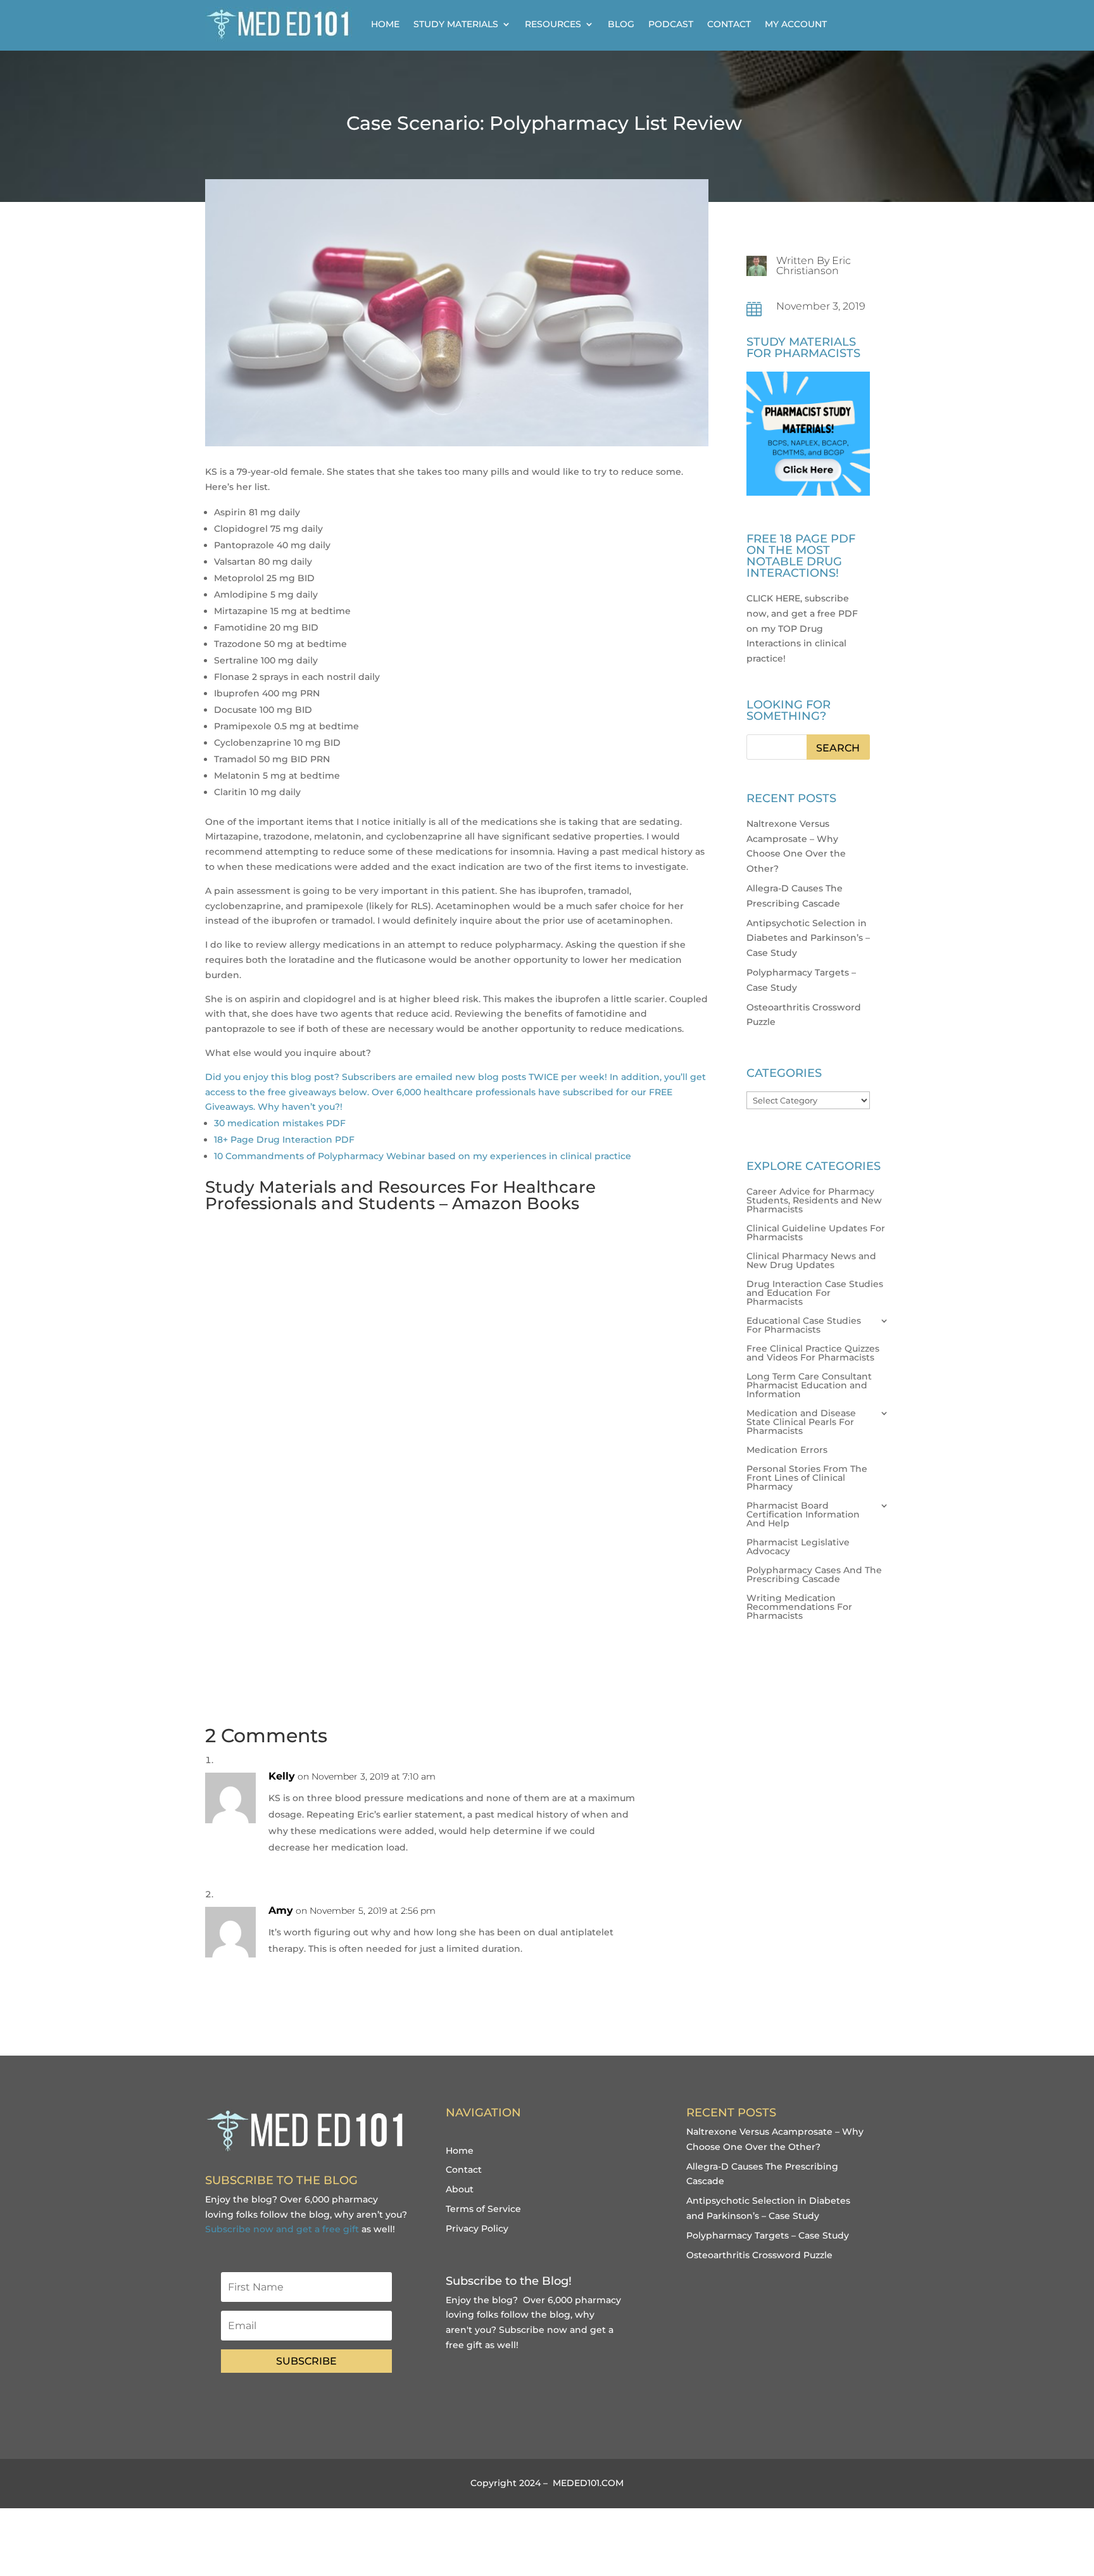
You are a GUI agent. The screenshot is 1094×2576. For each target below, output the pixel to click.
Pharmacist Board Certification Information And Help (803, 1515)
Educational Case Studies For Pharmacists (804, 1326)
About (460, 2189)
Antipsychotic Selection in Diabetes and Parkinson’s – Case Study (808, 938)
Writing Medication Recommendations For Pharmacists (799, 1607)
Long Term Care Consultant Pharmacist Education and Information (809, 1386)
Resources (553, 24)
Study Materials (456, 24)
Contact (729, 24)
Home (385, 24)
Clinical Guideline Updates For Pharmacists (816, 1233)
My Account (796, 24)
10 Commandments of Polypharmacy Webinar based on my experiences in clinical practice (423, 1156)
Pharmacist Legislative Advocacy (798, 1547)
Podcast (671, 24)
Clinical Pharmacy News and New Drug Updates (811, 1261)
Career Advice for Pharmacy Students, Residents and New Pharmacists (814, 1201)
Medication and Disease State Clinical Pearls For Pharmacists (801, 1423)
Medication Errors (787, 1450)
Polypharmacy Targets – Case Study (768, 2235)
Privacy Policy (477, 2228)
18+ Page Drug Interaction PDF (284, 1140)
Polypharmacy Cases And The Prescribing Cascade (814, 1575)
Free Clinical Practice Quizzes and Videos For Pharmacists (813, 1354)
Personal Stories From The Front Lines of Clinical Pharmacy (807, 1478)
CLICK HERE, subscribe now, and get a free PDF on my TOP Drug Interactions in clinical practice (802, 628)
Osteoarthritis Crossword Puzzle (759, 2255)
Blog (621, 24)
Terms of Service (483, 2209)
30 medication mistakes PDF (280, 1123)
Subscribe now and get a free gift (282, 2229)
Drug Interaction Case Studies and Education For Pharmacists (815, 1293)
